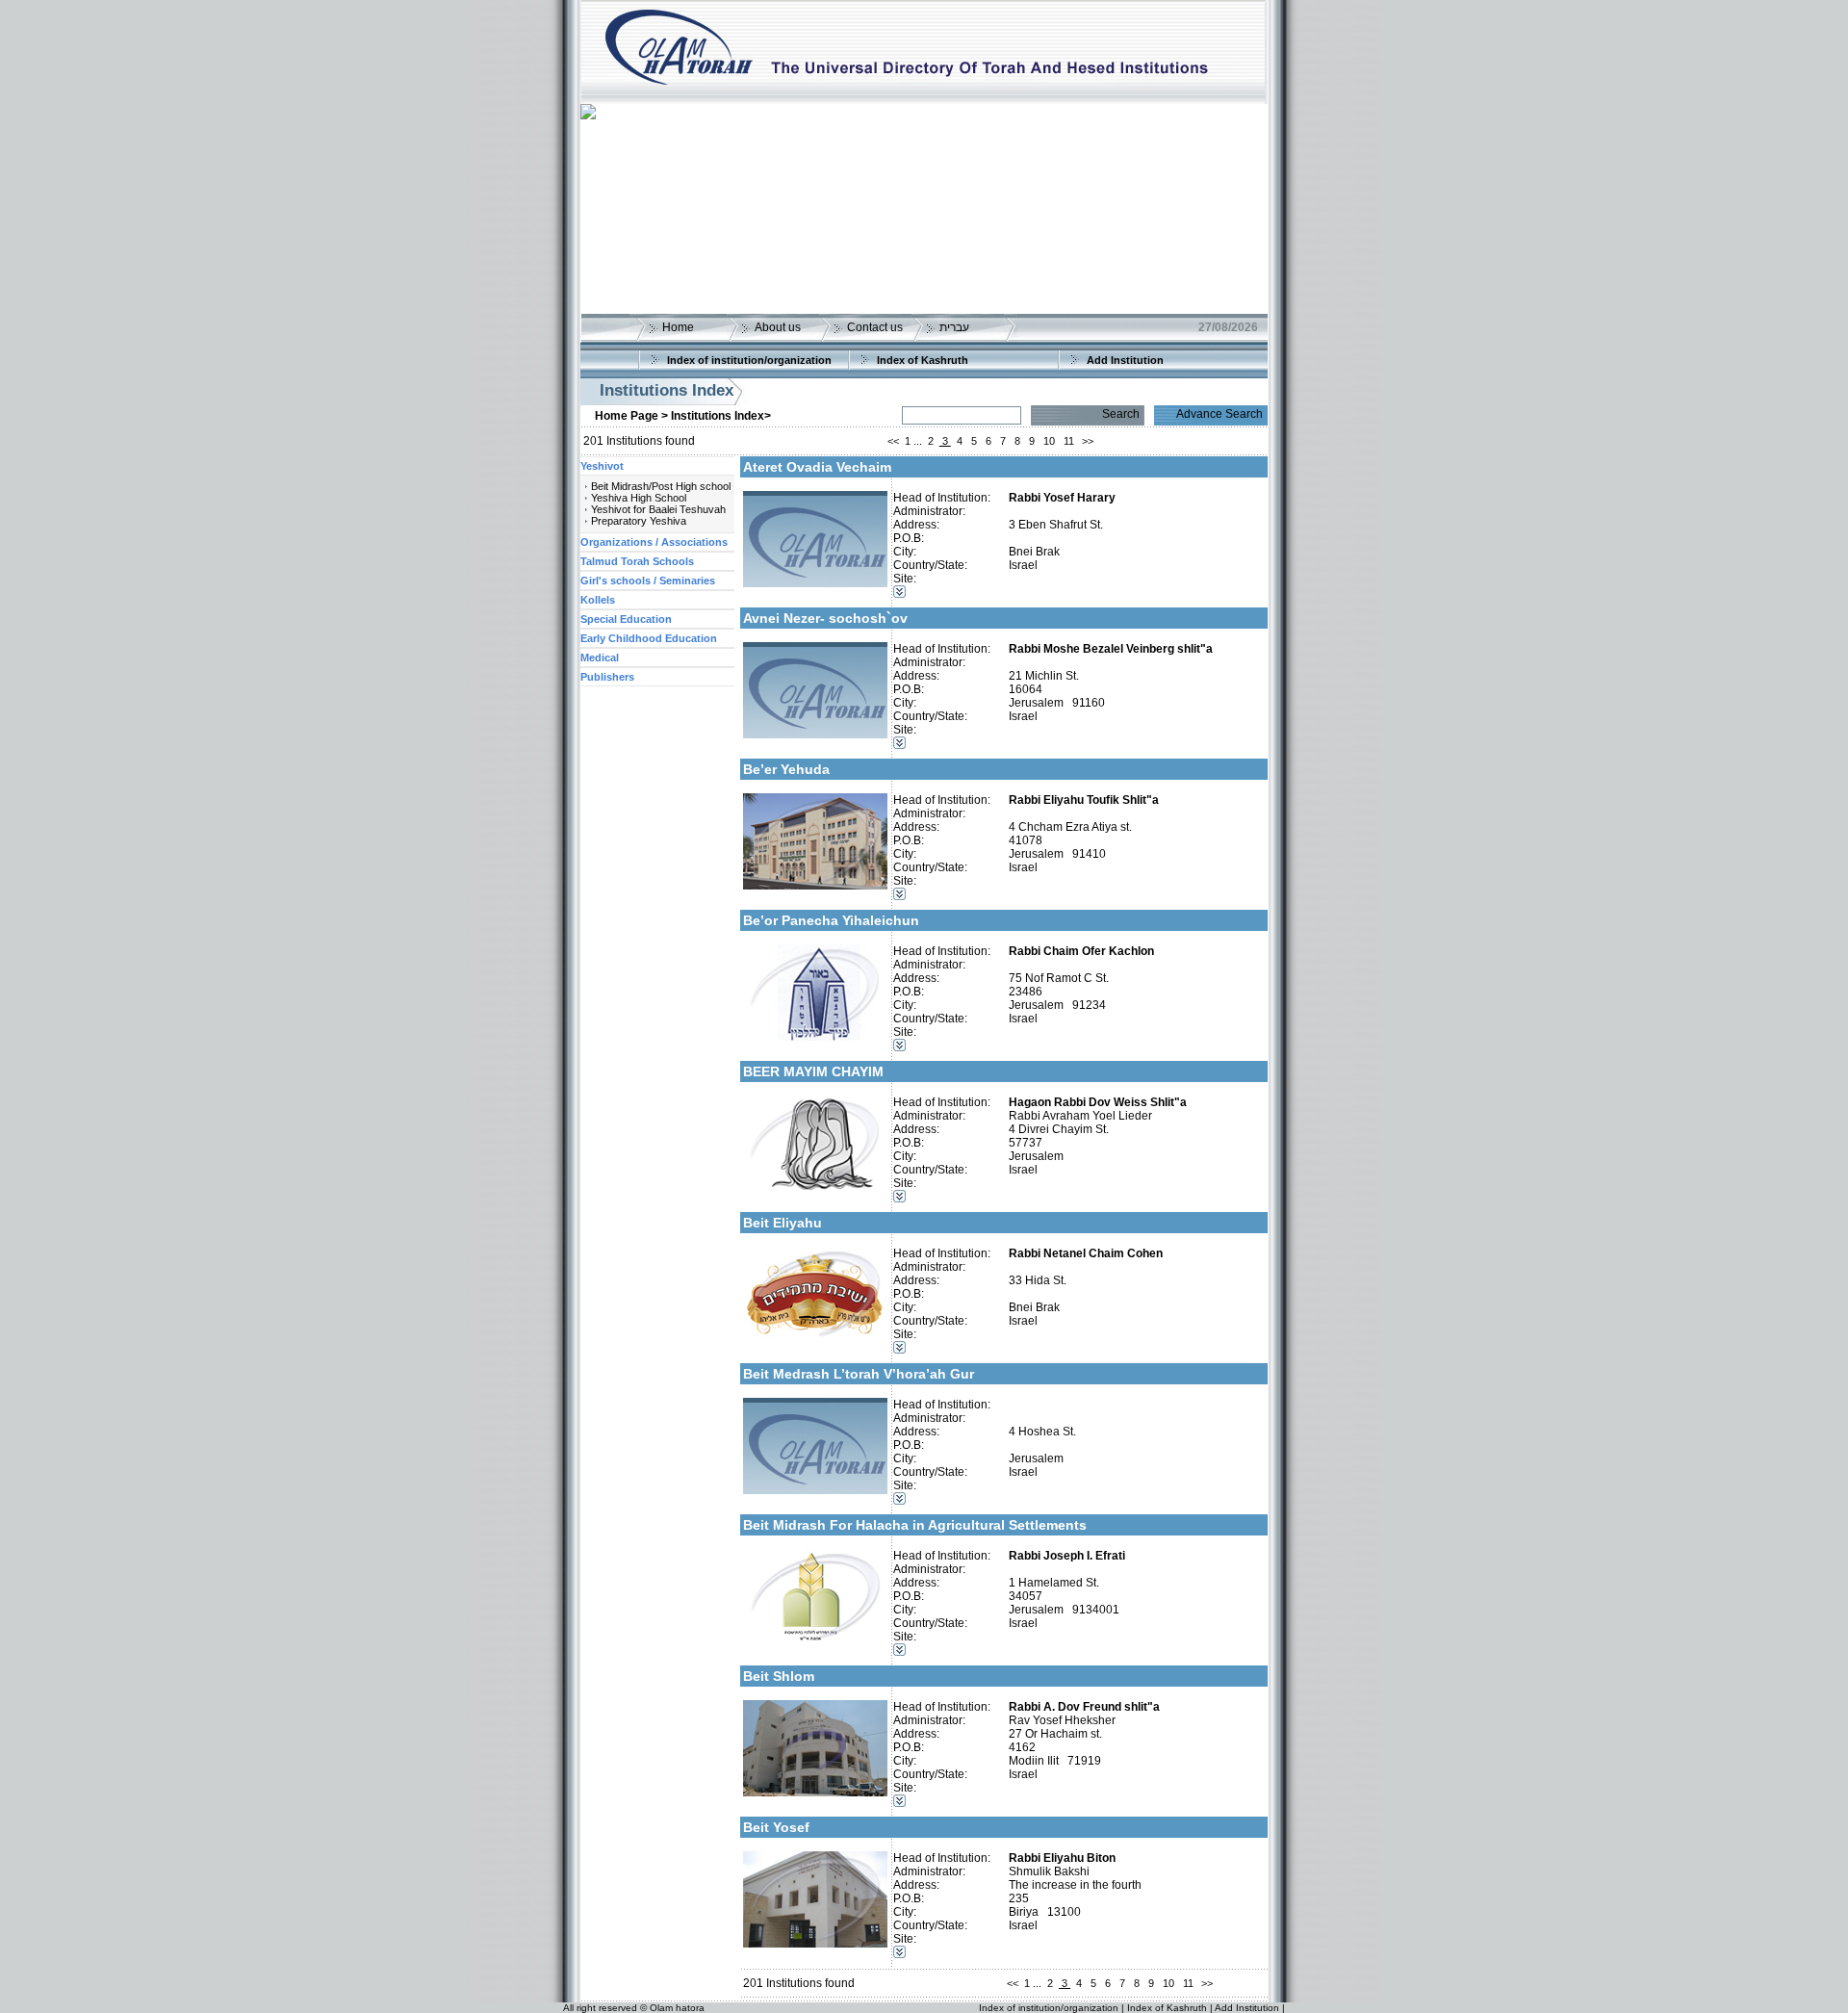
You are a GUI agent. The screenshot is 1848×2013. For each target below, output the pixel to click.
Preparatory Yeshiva (639, 521)
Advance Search (1219, 414)
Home (678, 327)
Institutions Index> (721, 416)
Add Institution (1125, 360)
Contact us (875, 327)
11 (1069, 441)
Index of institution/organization (749, 360)
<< (893, 441)
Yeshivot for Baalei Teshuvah (658, 509)
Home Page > (631, 416)
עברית (954, 327)
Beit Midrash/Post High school (661, 486)
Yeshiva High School (639, 498)
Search (1121, 414)
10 (1049, 441)
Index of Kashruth (923, 360)
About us (778, 327)
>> (1088, 441)
